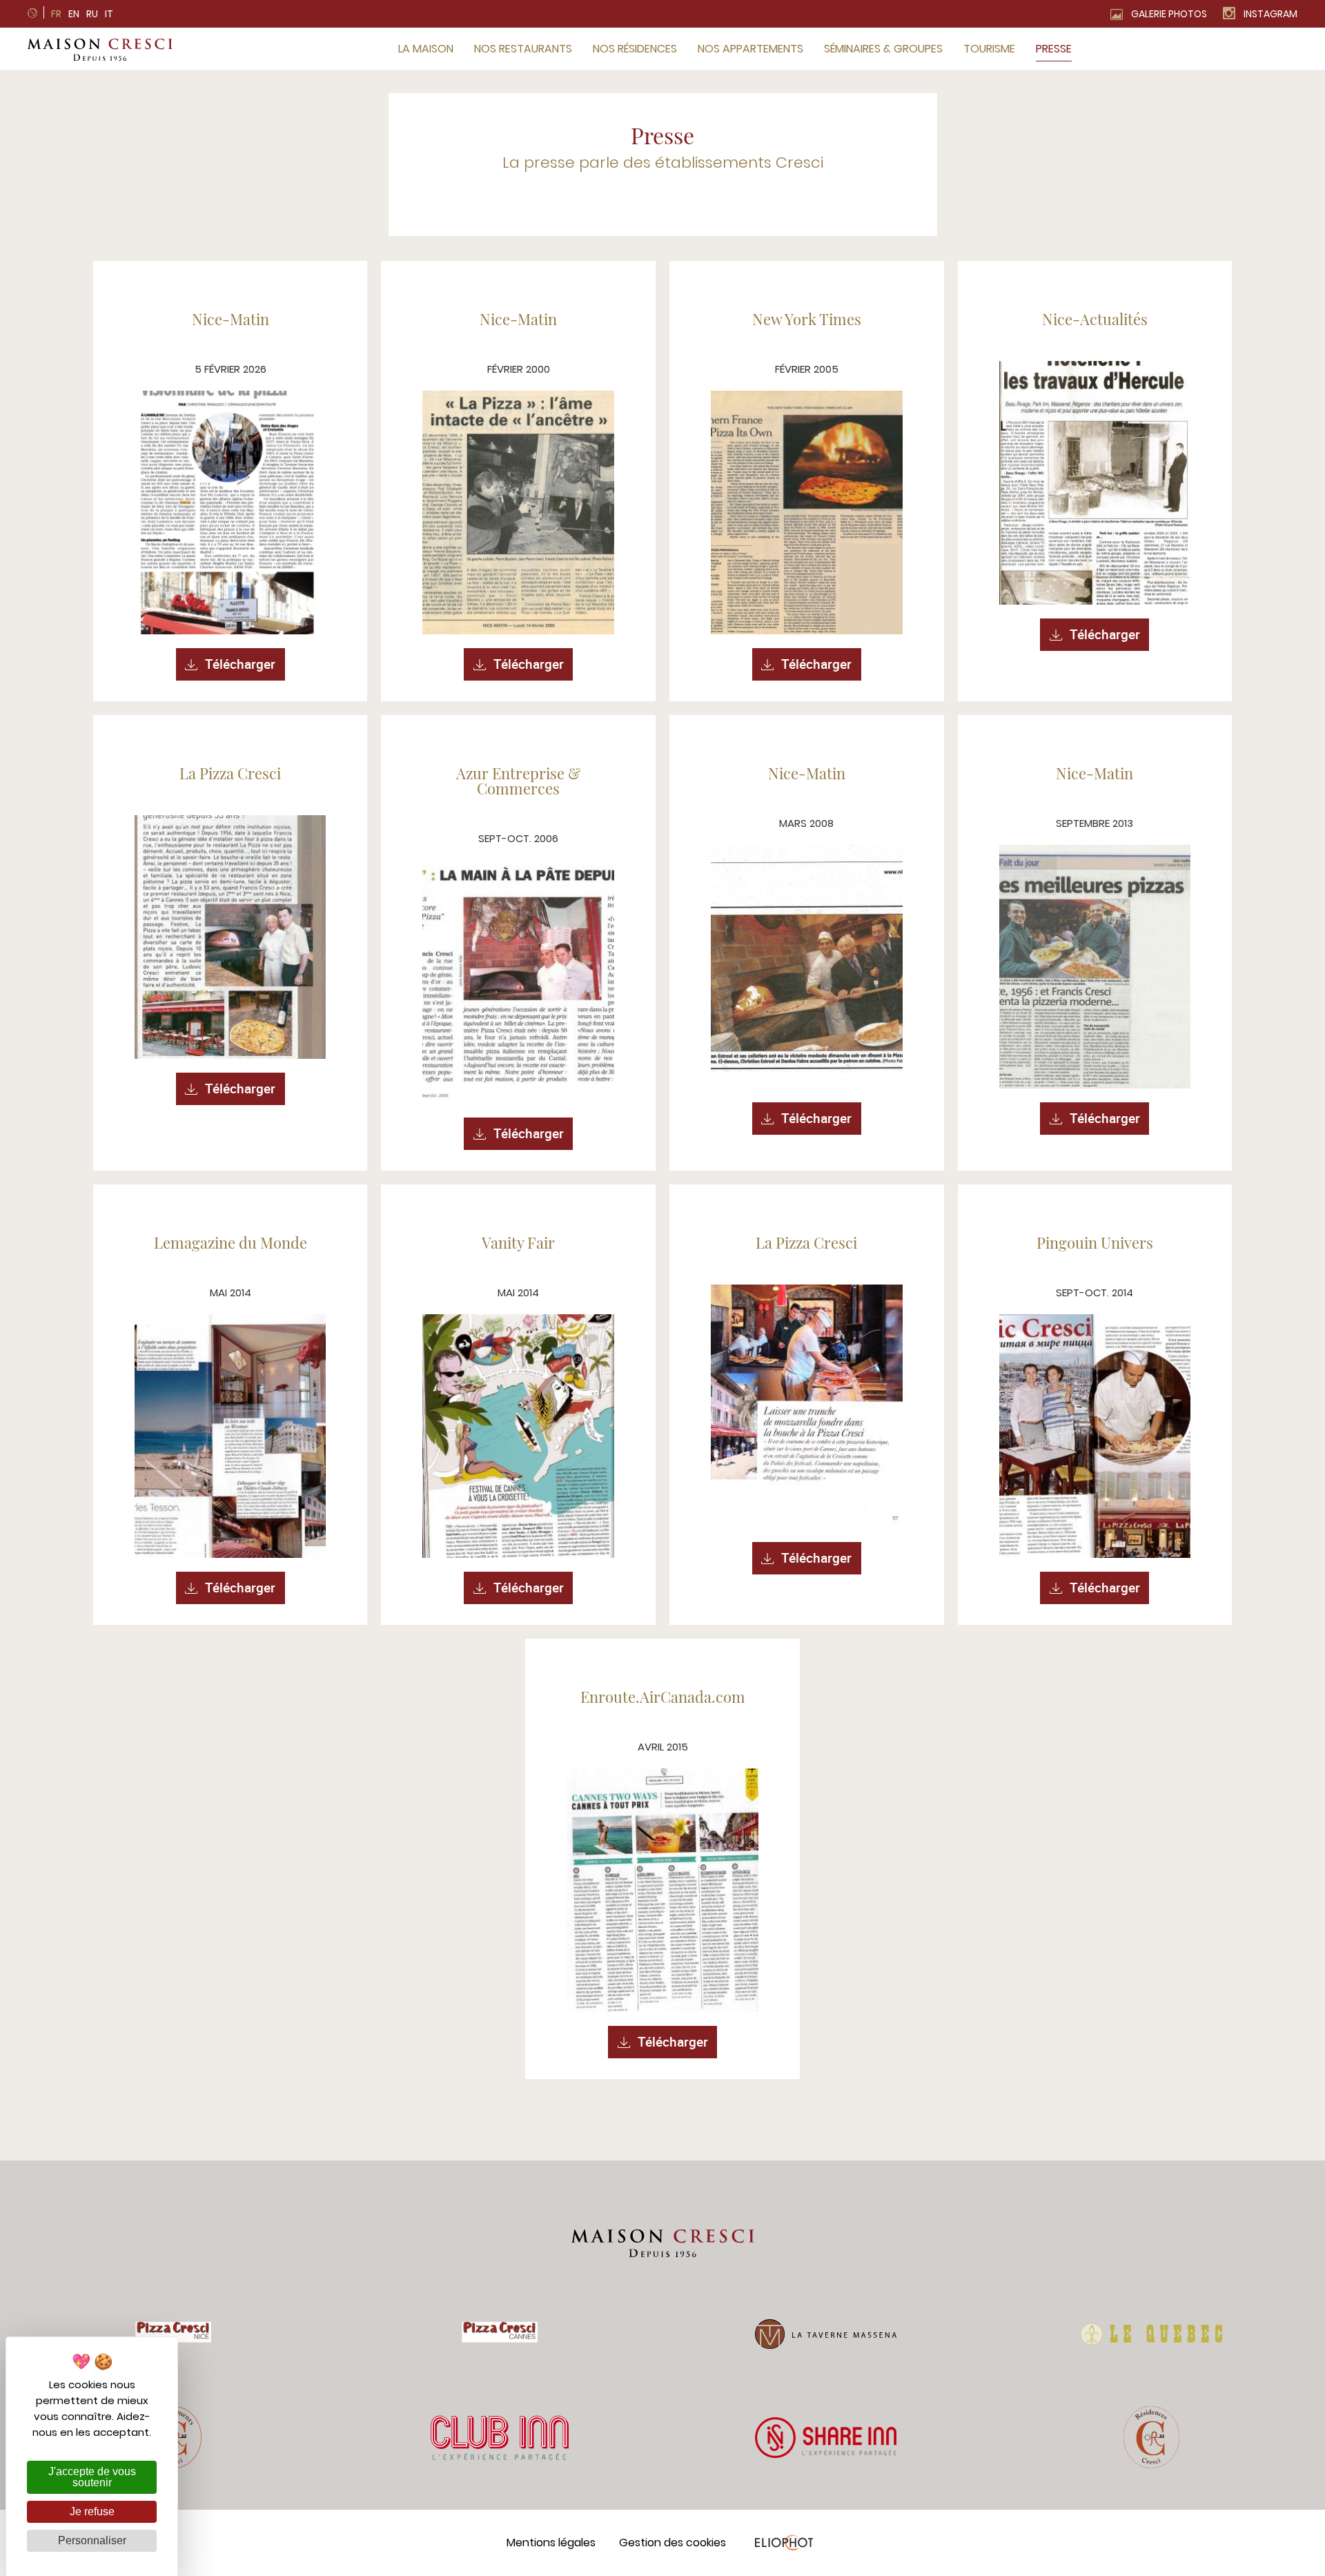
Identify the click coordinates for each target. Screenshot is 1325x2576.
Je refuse (92, 2511)
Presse (1054, 49)
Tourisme (989, 49)
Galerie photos (1169, 14)
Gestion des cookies (673, 2543)
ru (92, 14)
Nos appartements (750, 49)
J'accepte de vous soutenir (92, 2477)
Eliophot (784, 2543)
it (109, 14)
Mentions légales (551, 2543)
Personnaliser (92, 2540)
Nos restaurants (523, 49)
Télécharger (240, 664)
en (74, 14)
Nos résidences (635, 49)
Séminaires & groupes (883, 49)
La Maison (426, 49)
